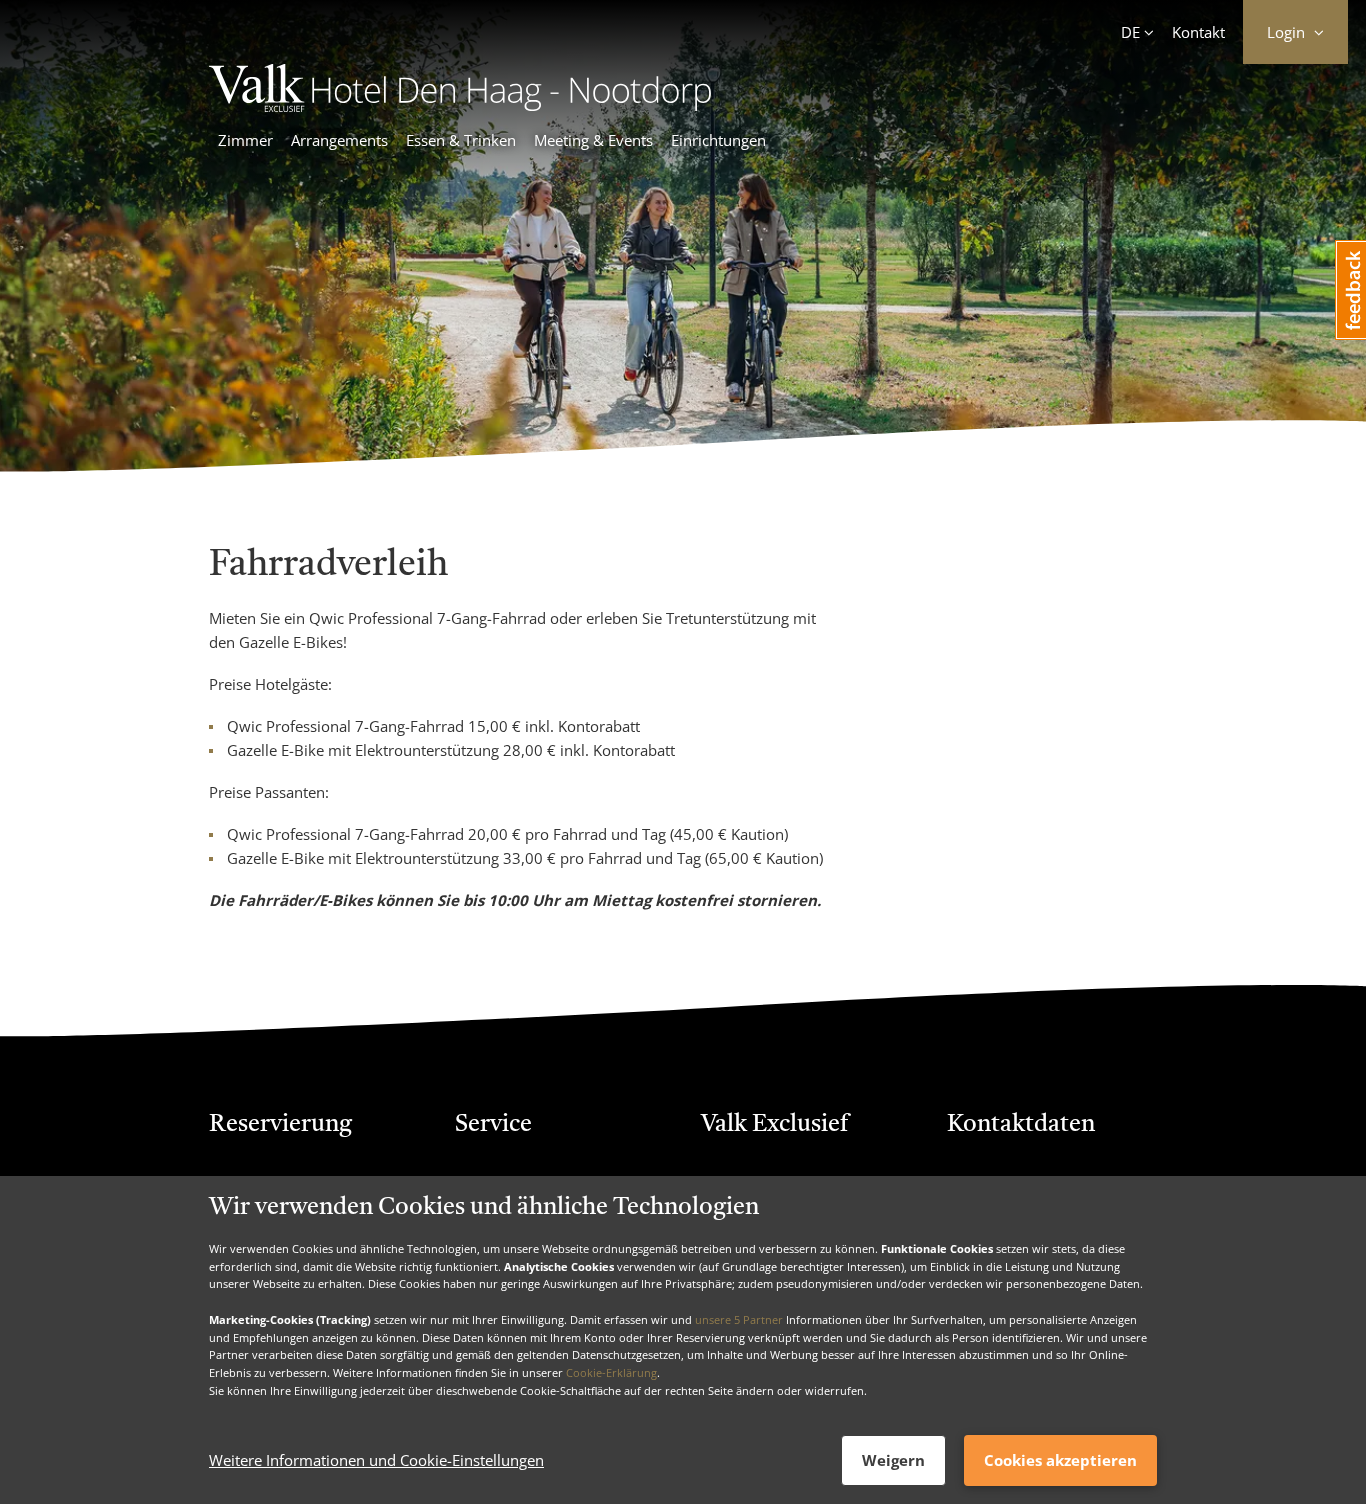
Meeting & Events (593, 140)
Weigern (893, 1460)
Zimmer (245, 140)
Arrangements (339, 140)
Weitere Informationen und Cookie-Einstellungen (376, 1461)
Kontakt (1198, 32)
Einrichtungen (718, 140)
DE (1130, 32)
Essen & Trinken (461, 140)
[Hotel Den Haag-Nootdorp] (460, 106)
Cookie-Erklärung (611, 1372)
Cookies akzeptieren (1060, 1460)
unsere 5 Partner (739, 1319)
